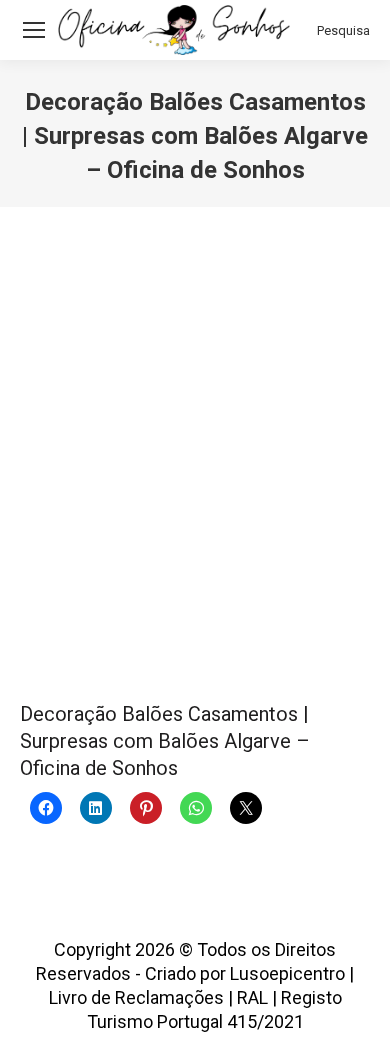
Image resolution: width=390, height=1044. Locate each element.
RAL (252, 997)
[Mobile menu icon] (34, 30)
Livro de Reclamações (136, 997)
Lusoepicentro (287, 973)
